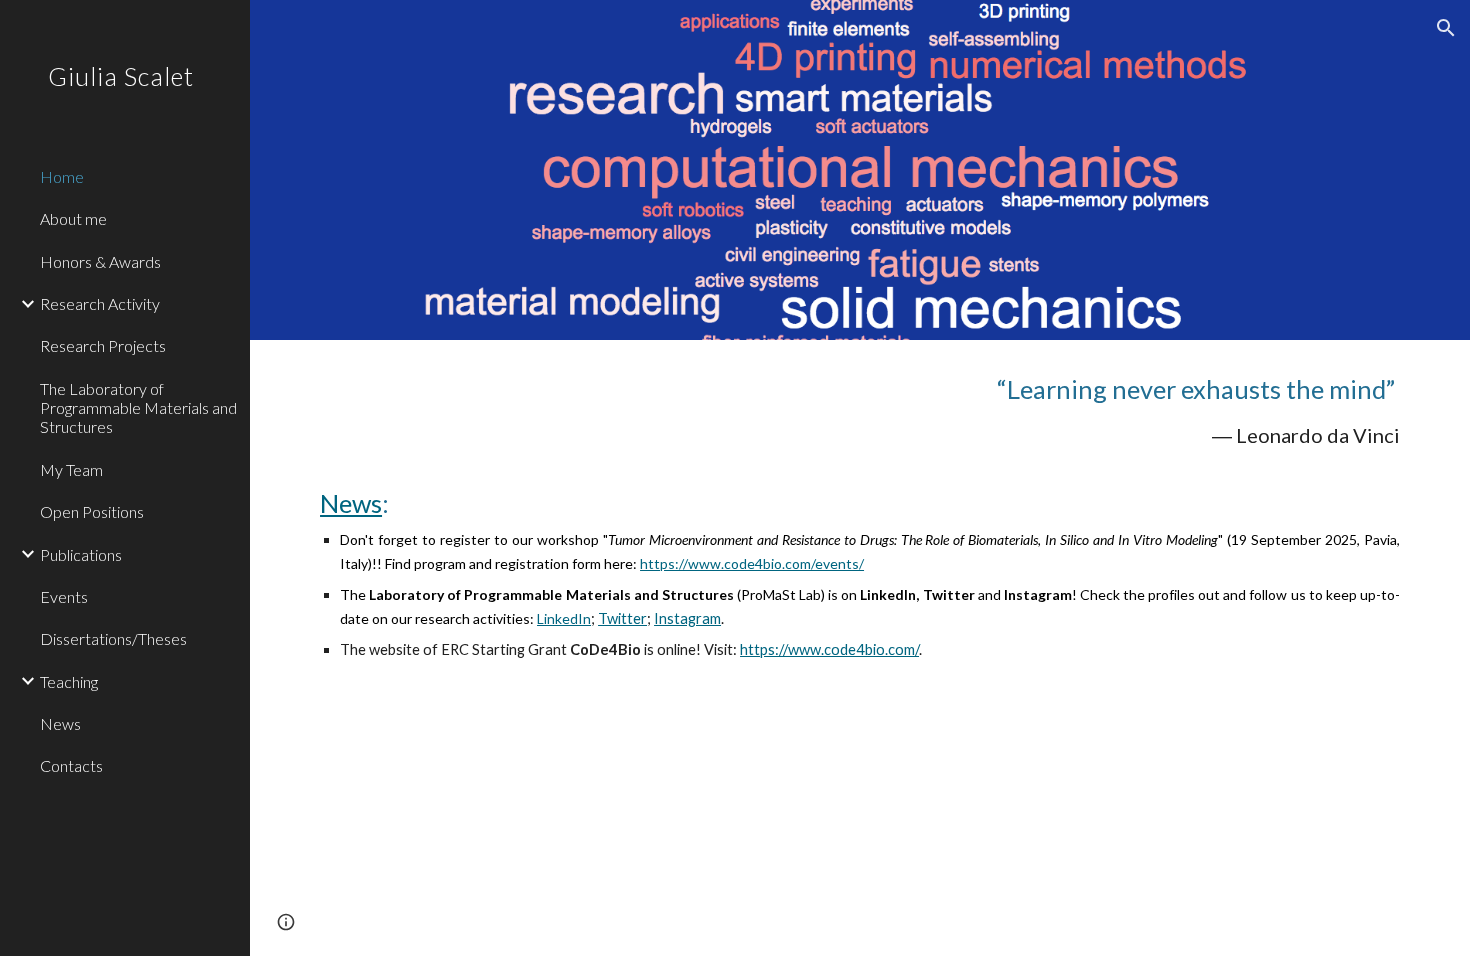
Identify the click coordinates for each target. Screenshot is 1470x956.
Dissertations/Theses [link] (113, 638)
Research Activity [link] (100, 303)
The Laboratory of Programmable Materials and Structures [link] (138, 408)
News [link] (60, 723)
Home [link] (62, 176)
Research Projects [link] (103, 345)
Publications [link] (81, 554)
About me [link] (73, 218)
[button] (1446, 28)
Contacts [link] (71, 765)
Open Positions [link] (92, 511)
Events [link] (64, 596)
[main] (860, 517)
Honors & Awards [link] (100, 261)
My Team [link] (71, 469)
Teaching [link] (69, 681)
